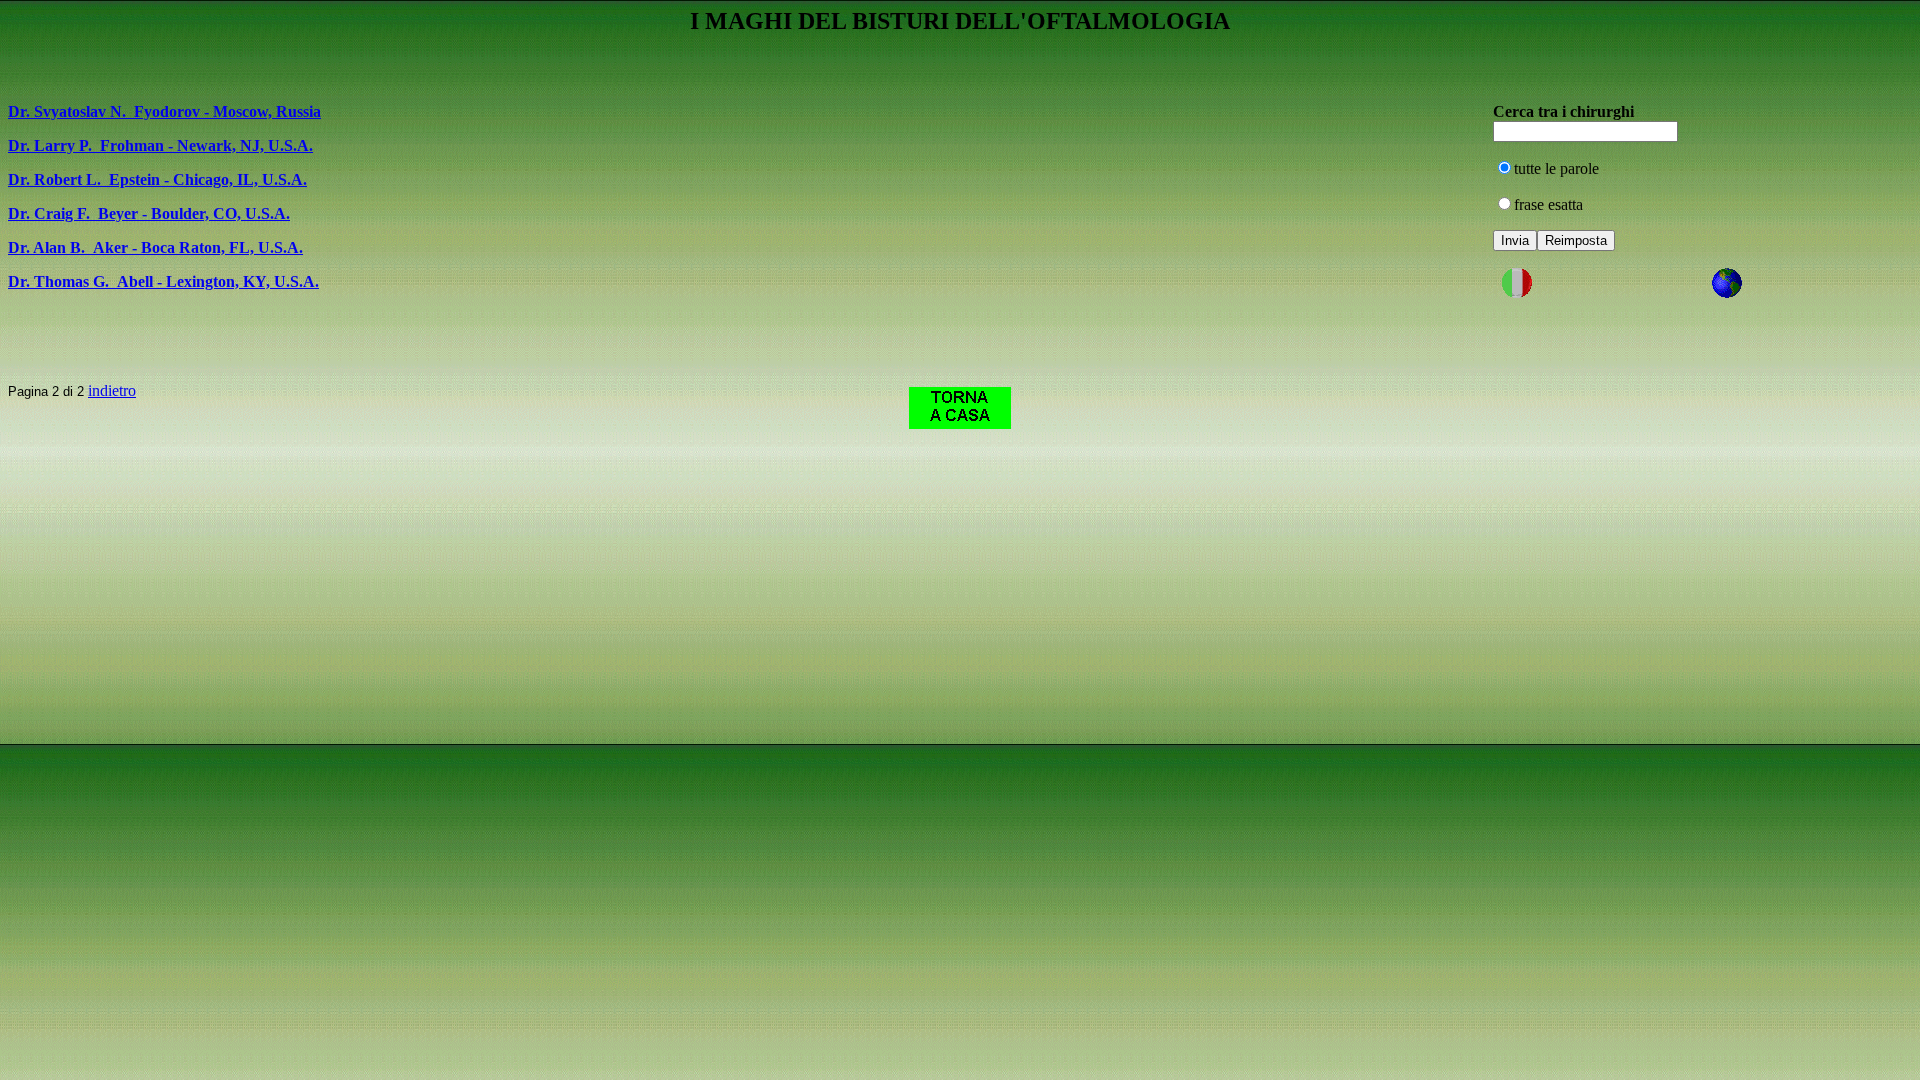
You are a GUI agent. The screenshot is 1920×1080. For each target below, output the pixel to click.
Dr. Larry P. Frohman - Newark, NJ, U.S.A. (160, 145)
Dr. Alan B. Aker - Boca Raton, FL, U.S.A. (155, 247)
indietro (112, 390)
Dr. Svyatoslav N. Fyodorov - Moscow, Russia (164, 111)
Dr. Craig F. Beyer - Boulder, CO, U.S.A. (149, 213)
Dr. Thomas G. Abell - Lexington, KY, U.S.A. (163, 281)
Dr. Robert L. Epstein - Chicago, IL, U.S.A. (157, 179)
